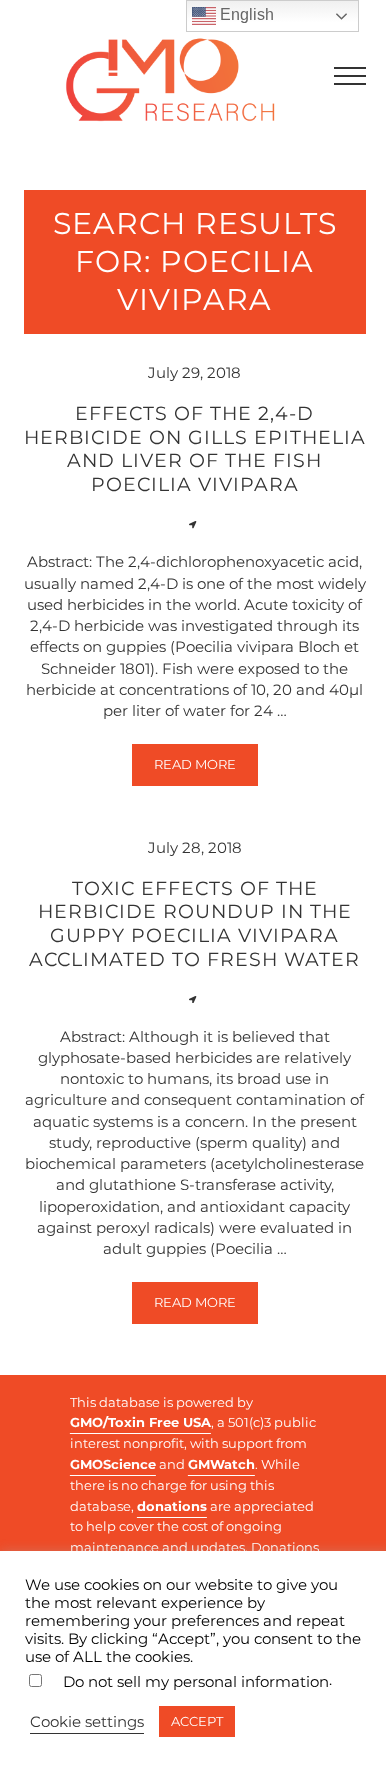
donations (172, 1506)
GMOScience (113, 1464)
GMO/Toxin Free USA (140, 1422)
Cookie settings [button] (87, 1722)
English (245, 14)
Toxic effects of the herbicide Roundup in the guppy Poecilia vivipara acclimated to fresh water (194, 924)
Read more (206, 768)
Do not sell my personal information (196, 1682)
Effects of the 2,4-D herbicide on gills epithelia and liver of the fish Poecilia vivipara (195, 449)
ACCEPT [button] (197, 1721)
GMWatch (221, 1464)
